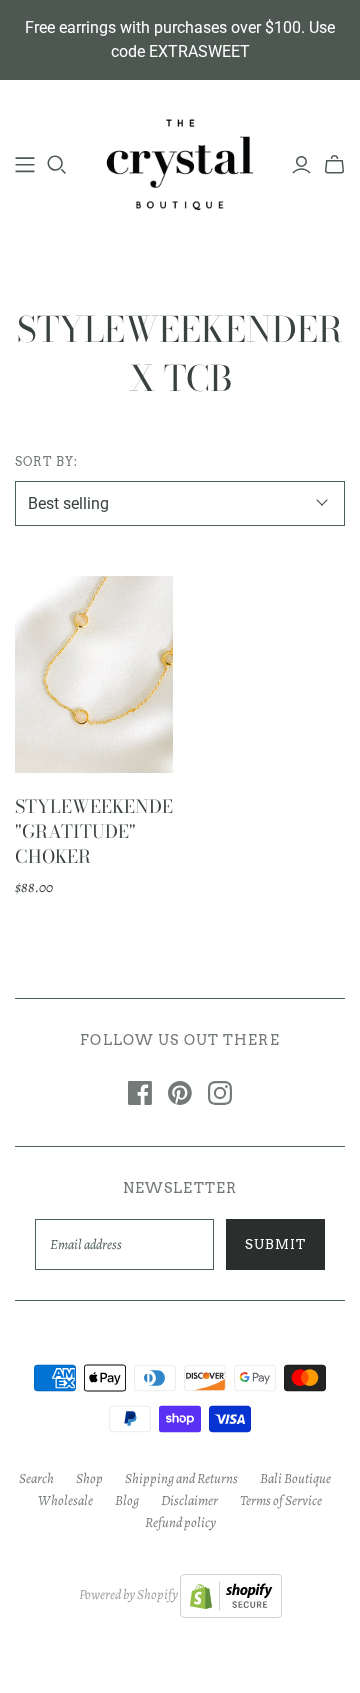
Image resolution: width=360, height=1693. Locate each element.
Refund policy (180, 1522)
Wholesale (65, 1500)
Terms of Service (281, 1500)
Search (36, 1478)
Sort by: (46, 461)
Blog (127, 1500)
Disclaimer (189, 1500)
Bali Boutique (295, 1478)
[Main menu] (25, 165)
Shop (89, 1478)
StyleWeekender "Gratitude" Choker (100, 831)
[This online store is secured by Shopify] (231, 1594)
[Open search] (57, 165)
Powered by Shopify (128, 1594)
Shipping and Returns (181, 1478)
